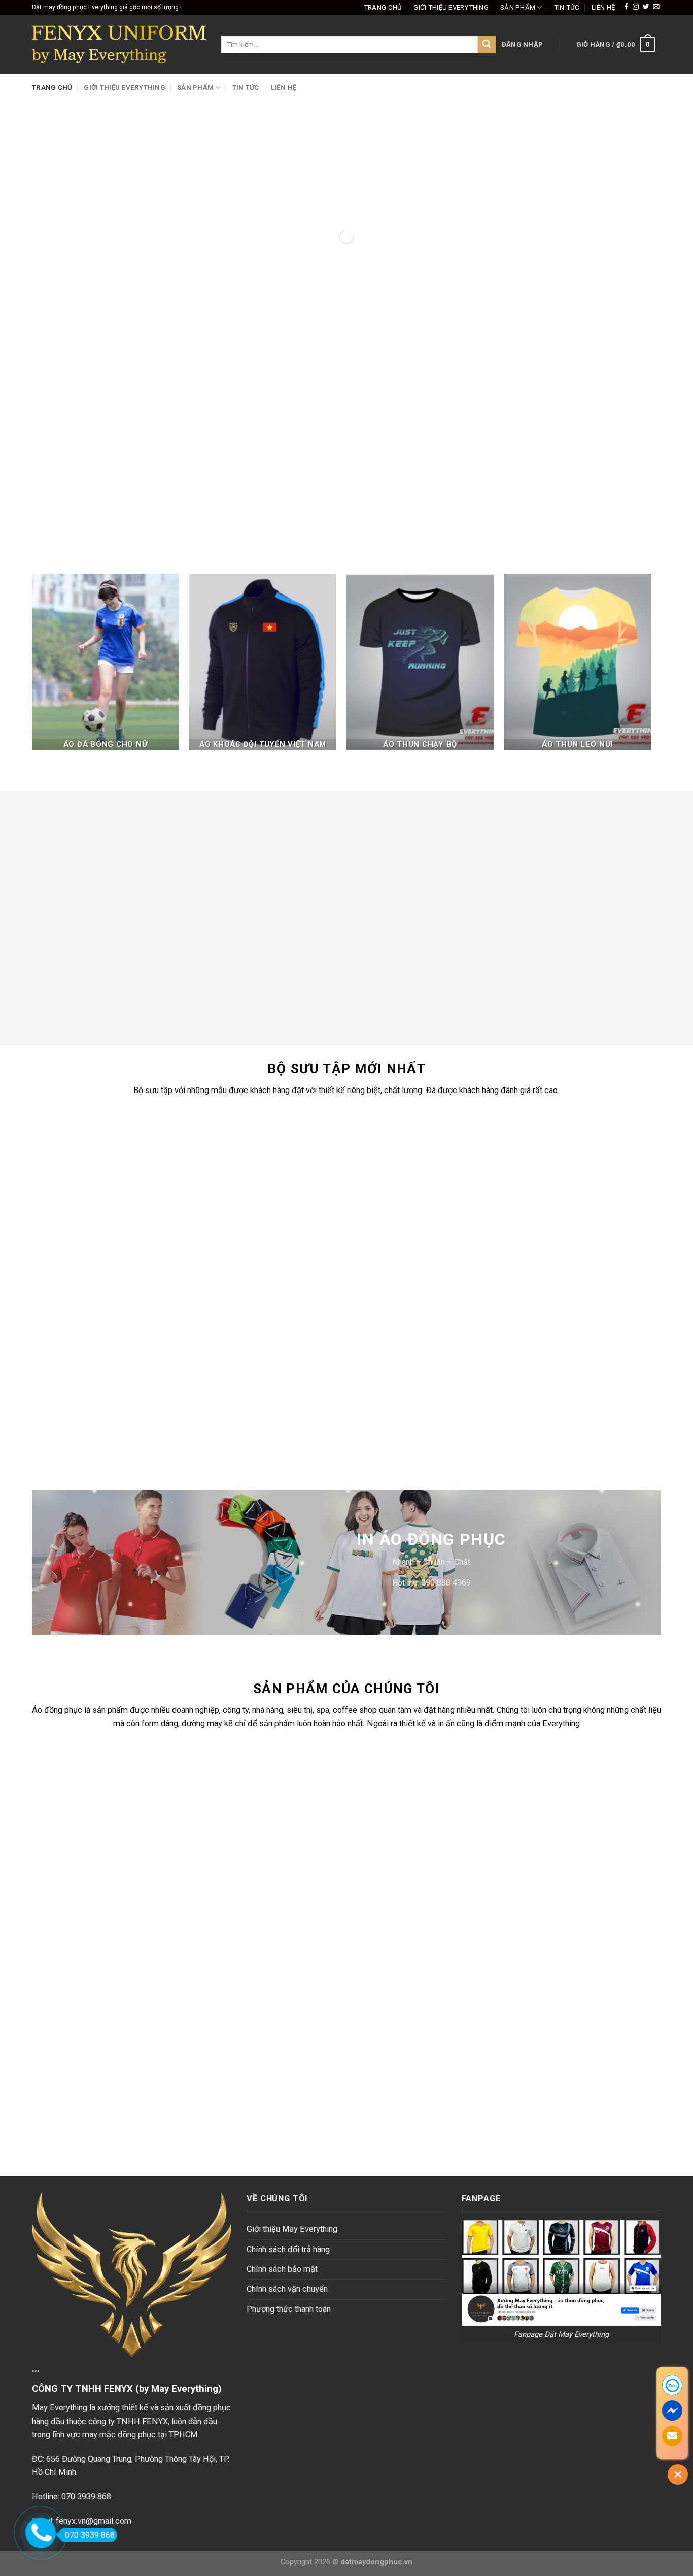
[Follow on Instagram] (636, 7)
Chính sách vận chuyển (287, 2289)
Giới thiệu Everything (451, 7)
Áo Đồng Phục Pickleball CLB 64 (231, 1415)
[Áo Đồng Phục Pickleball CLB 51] (231, 1171)
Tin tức (567, 7)
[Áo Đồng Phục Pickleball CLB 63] (391, 1339)
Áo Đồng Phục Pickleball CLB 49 (551, 1247)
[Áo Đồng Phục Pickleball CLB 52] (71, 1171)
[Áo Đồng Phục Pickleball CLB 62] (550, 1339)
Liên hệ (603, 7)
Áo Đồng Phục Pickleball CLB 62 (551, 1415)
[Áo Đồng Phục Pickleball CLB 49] (550, 1171)
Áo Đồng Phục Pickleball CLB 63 (391, 1415)
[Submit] (487, 44)
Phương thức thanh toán (289, 2309)
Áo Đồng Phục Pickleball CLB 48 (71, 1415)
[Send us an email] (656, 7)
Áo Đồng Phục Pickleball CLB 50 (391, 1247)
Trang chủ (383, 7)
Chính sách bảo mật (282, 2269)
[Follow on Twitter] (646, 7)
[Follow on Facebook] (626, 7)
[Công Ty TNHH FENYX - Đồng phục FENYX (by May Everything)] (119, 44)
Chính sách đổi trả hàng (288, 2249)
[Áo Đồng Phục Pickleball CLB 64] (231, 1339)
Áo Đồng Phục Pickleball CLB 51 (231, 1247)
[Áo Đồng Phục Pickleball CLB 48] (71, 1339)
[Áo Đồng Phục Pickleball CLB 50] (391, 1171)
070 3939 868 (90, 2535)
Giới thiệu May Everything (292, 2229)
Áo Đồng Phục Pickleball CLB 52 (71, 1247)
